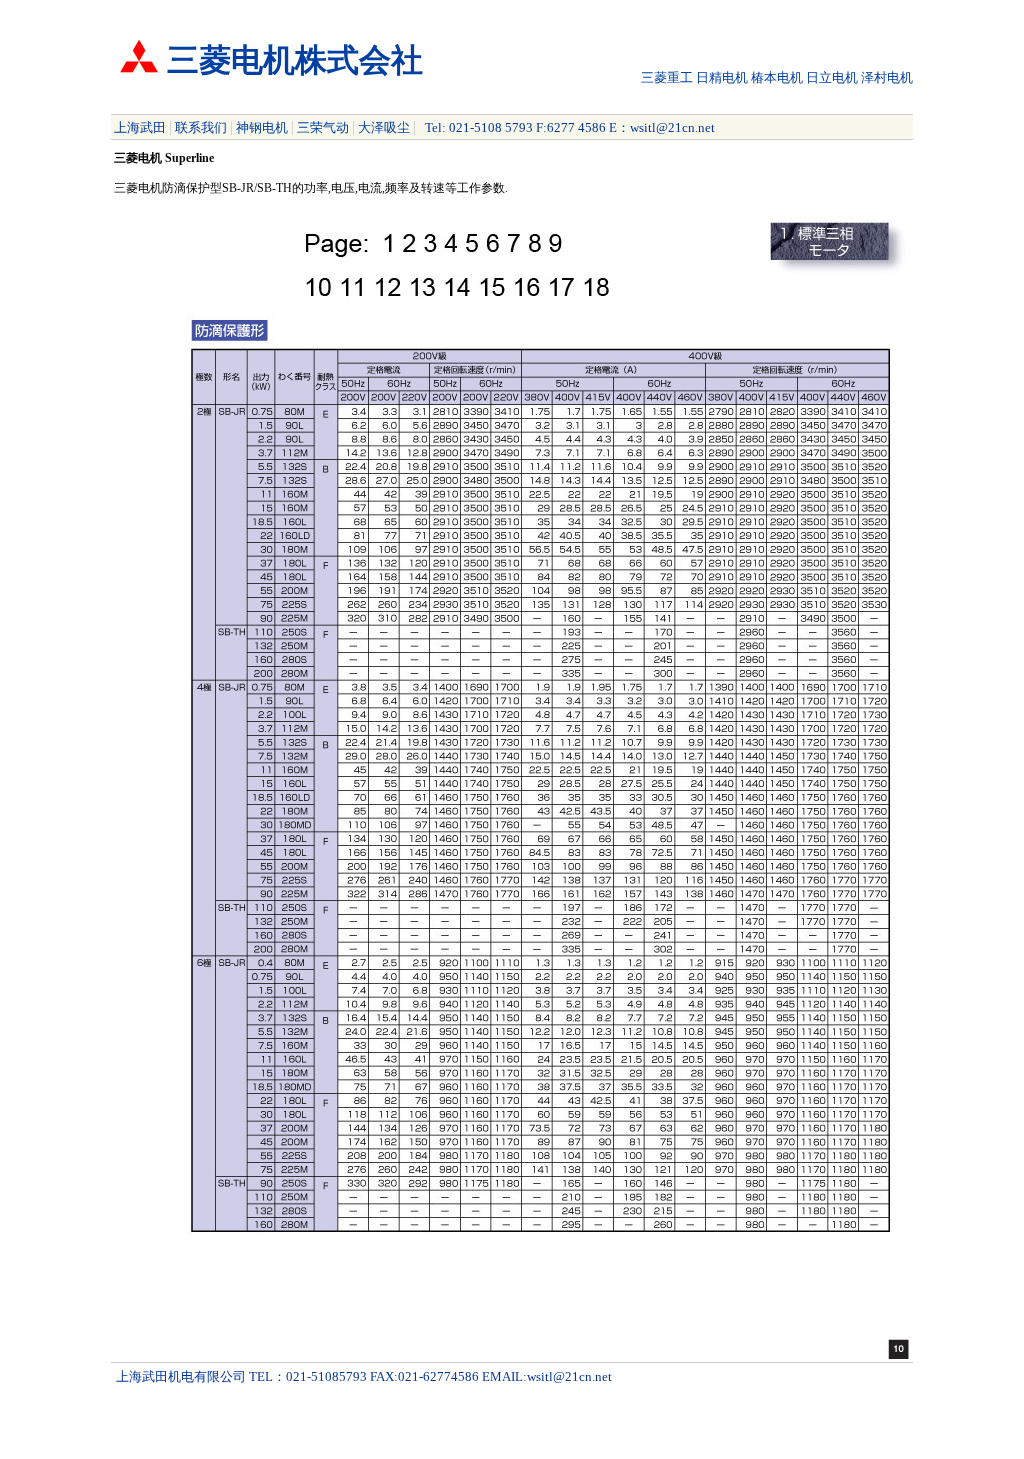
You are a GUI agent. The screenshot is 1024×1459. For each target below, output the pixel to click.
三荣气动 (323, 127)
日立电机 (832, 77)
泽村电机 (887, 77)
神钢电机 (262, 127)
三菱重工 (667, 77)
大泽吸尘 (384, 127)
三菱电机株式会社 (295, 60)
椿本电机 (777, 77)
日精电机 (722, 77)
